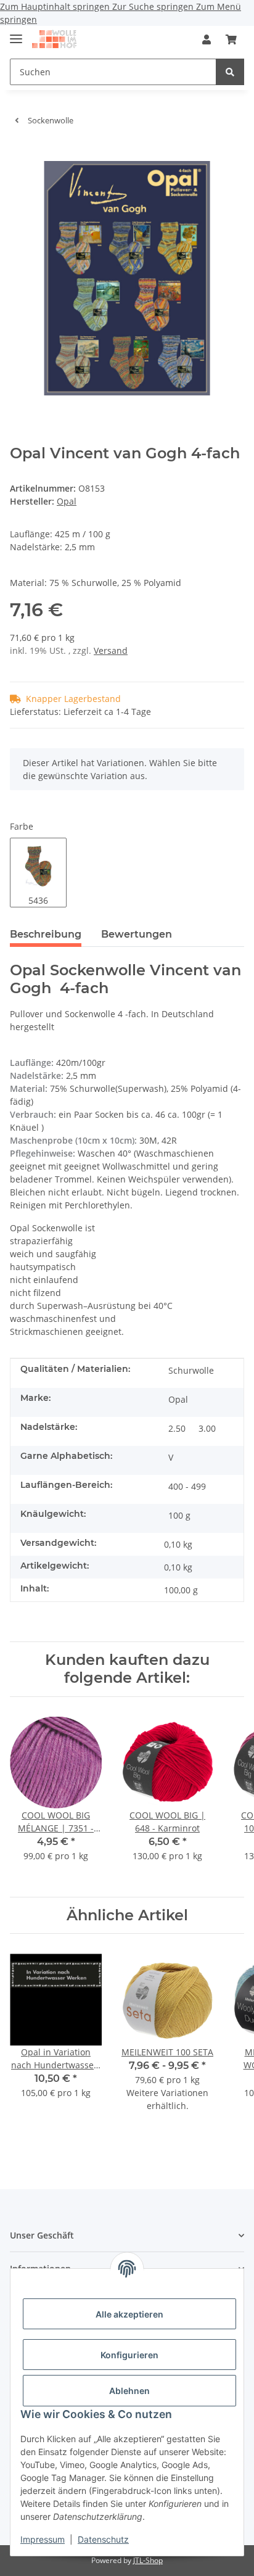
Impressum (43, 2539)
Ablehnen (129, 2391)
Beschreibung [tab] (46, 934)
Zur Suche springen (154, 6)
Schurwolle (191, 1370)
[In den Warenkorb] (20, 154)
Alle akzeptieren (129, 2314)
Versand (111, 650)
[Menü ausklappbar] (16, 34)
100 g (179, 1515)
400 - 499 (187, 1486)
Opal (178, 1399)
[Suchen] (230, 72)
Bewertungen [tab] (137, 934)
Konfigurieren (129, 2355)
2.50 (177, 1428)
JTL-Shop (148, 2560)
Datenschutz (103, 2539)
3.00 (207, 1428)
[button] (207, 39)
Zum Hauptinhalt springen (56, 6)
